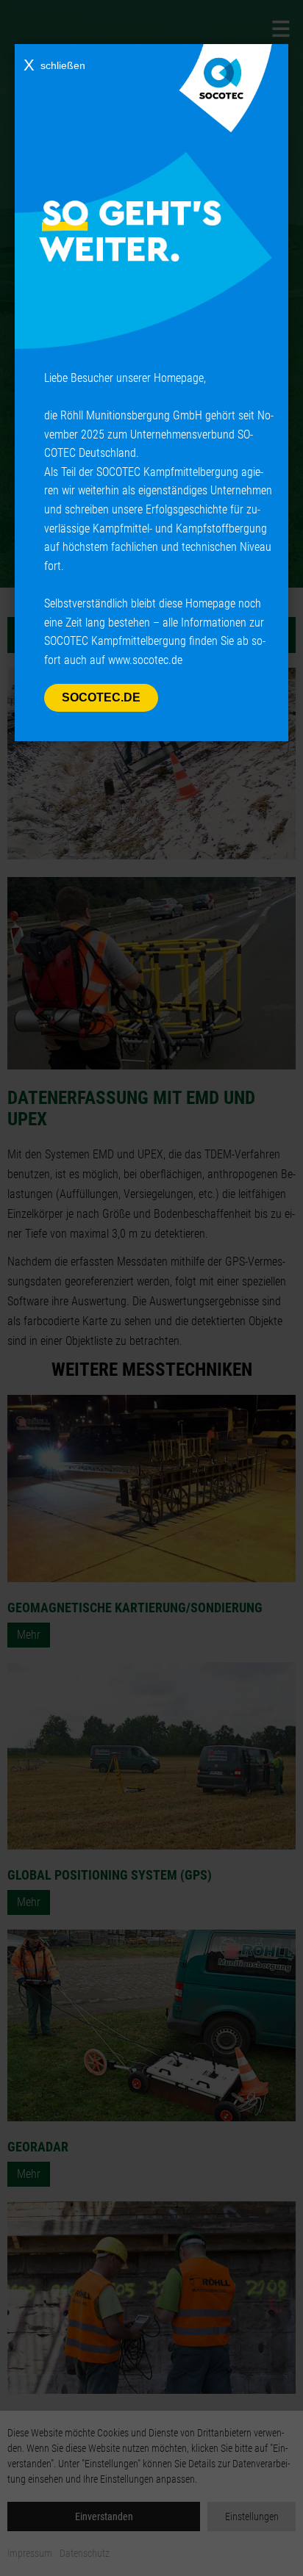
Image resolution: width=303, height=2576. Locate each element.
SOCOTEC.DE (101, 697)
